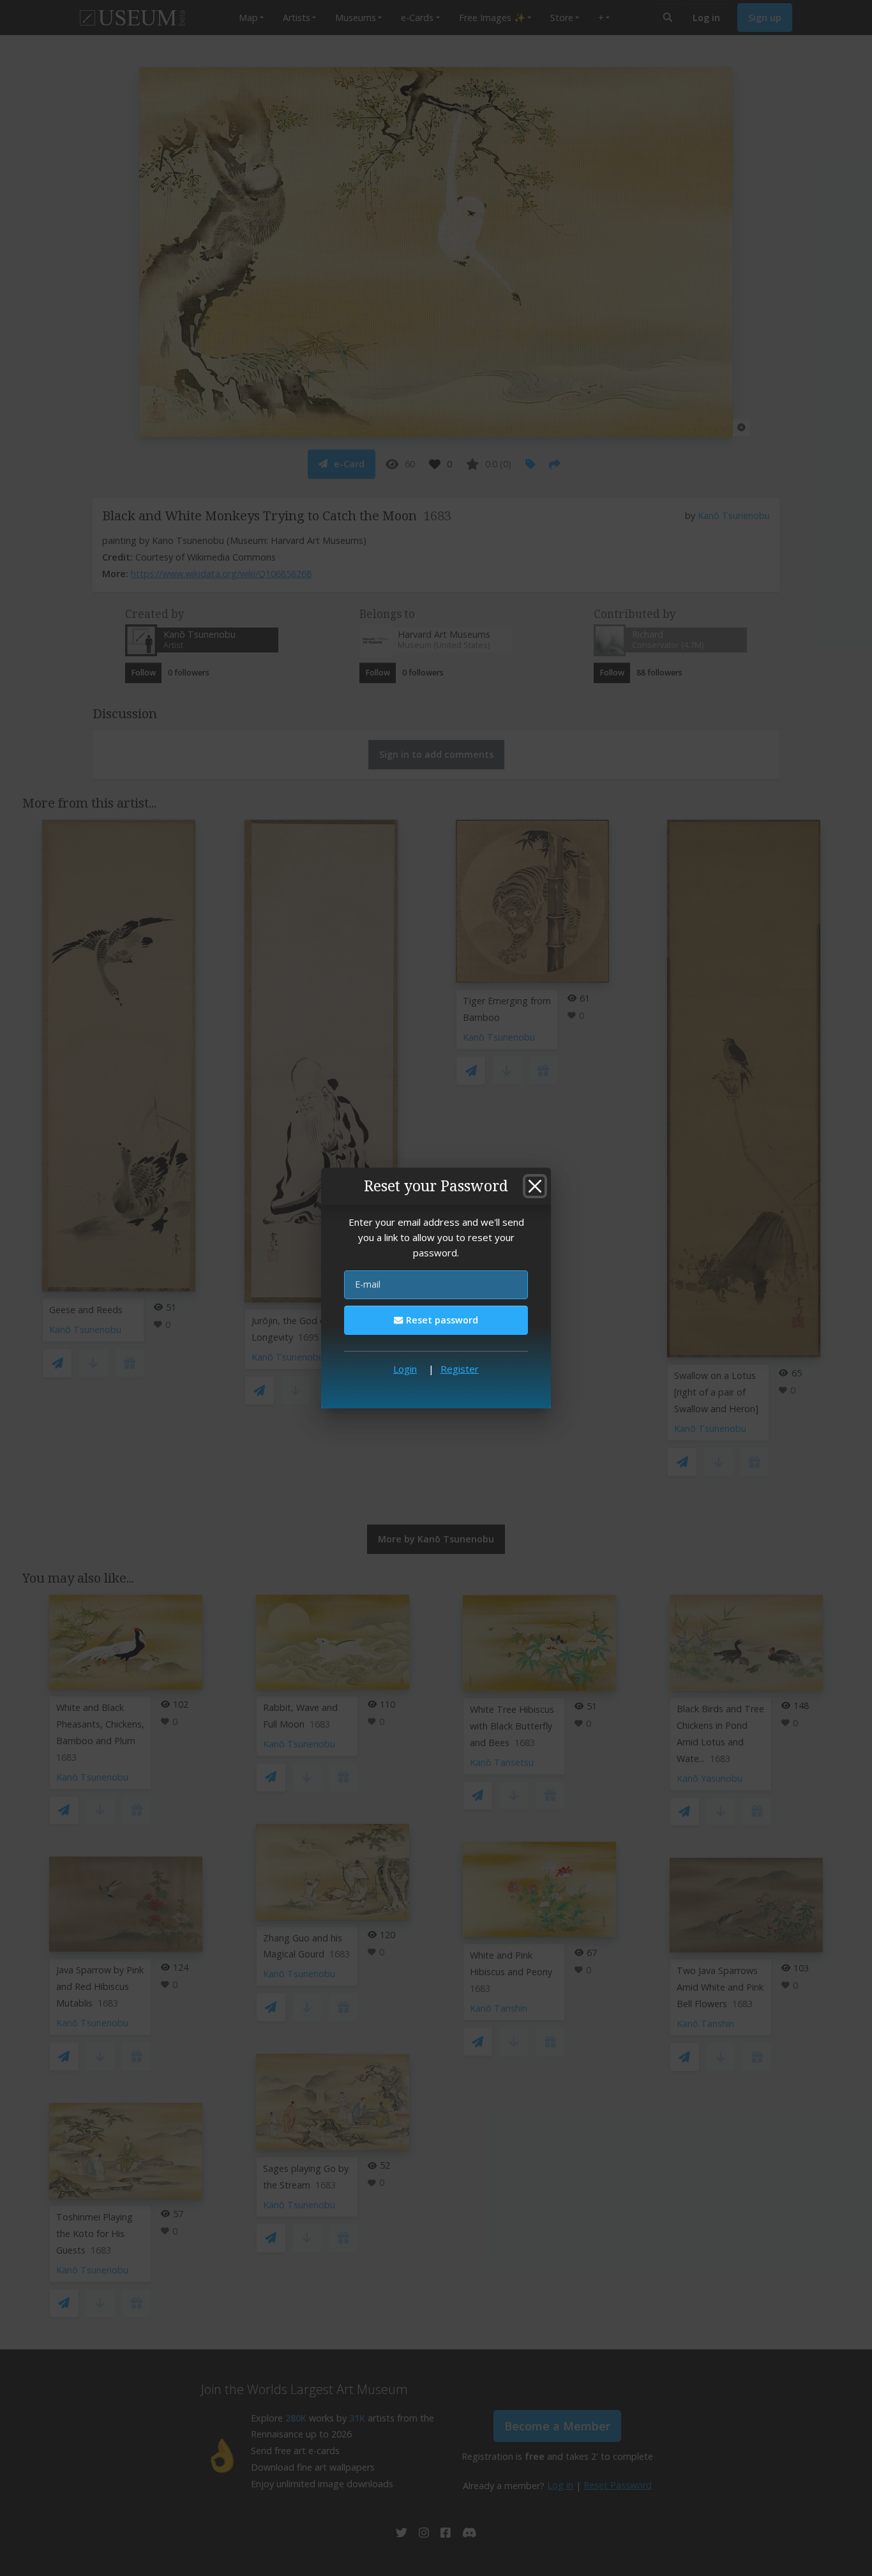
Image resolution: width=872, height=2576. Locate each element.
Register (460, 1369)
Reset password (441, 1320)
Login (405, 1369)
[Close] (535, 1186)
